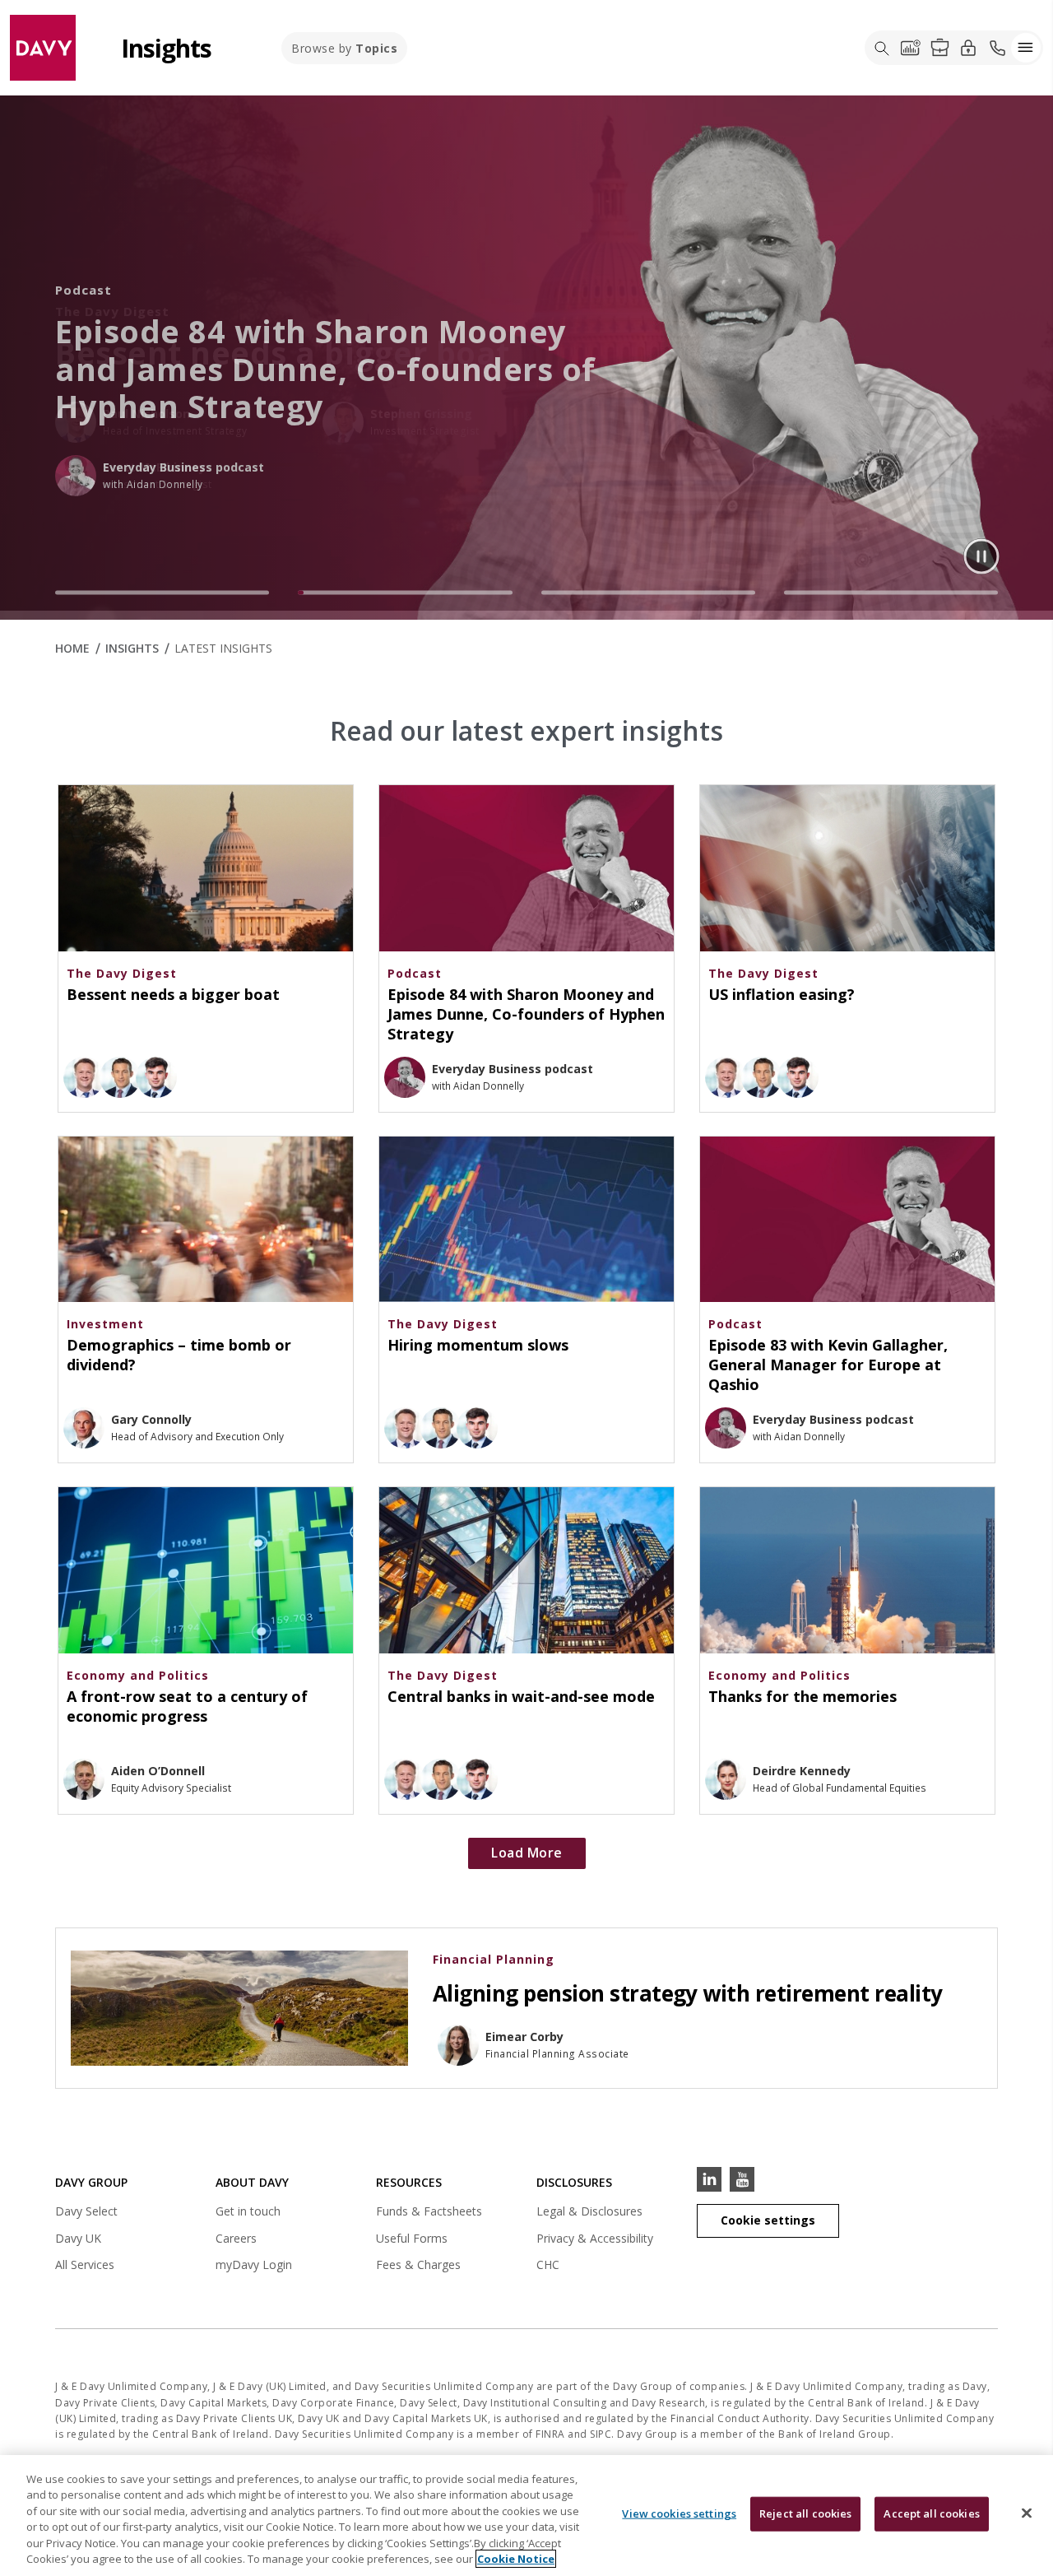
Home (72, 648)
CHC (548, 2264)
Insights (132, 648)
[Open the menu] (1026, 48)
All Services (85, 2264)
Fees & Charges (418, 2264)
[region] (526, 2516)
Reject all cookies (805, 2513)
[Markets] (911, 48)
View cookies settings (679, 2513)
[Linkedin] (709, 2179)
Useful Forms (412, 2238)
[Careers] (939, 48)
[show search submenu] (882, 48)
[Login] (968, 47)
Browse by (344, 48)
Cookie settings (768, 2220)
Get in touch (248, 2211)
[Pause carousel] (981, 556)
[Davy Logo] (43, 46)
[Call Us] (997, 48)
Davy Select (86, 2213)
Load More (527, 1853)
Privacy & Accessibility (595, 2238)
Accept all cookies (931, 2513)
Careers (236, 2238)
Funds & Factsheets (429, 2211)
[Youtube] (742, 2179)
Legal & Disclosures (589, 2211)
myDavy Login (254, 2267)
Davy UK (78, 2241)
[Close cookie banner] (1027, 2513)
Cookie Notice (516, 2559)
